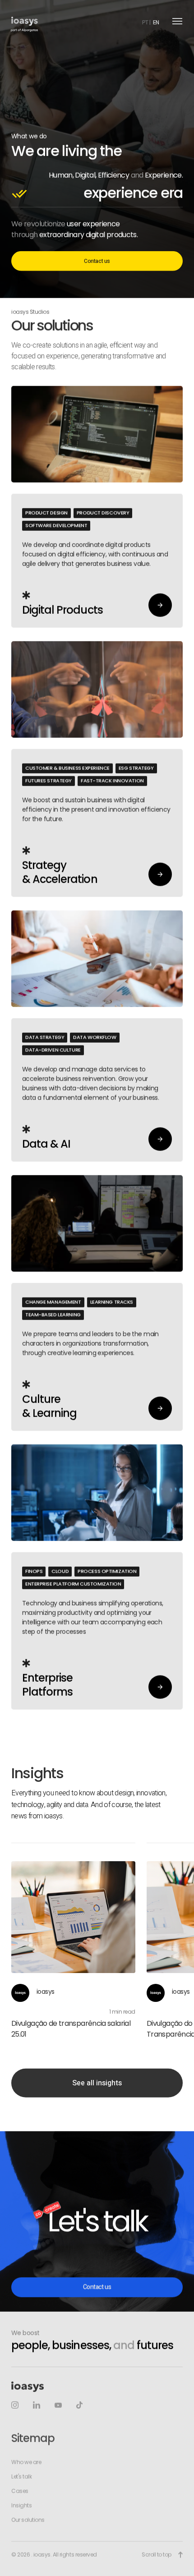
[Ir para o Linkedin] (37, 2405)
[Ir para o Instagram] (15, 2405)
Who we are (26, 2462)
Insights (21, 2506)
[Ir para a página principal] (25, 21)
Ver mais (97, 507)
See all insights (97, 2083)
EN (156, 23)
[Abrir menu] (177, 21)
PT (145, 23)
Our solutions (28, 2520)
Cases (20, 2491)
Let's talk (21, 2477)
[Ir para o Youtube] (58, 2406)
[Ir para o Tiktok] (79, 2405)
